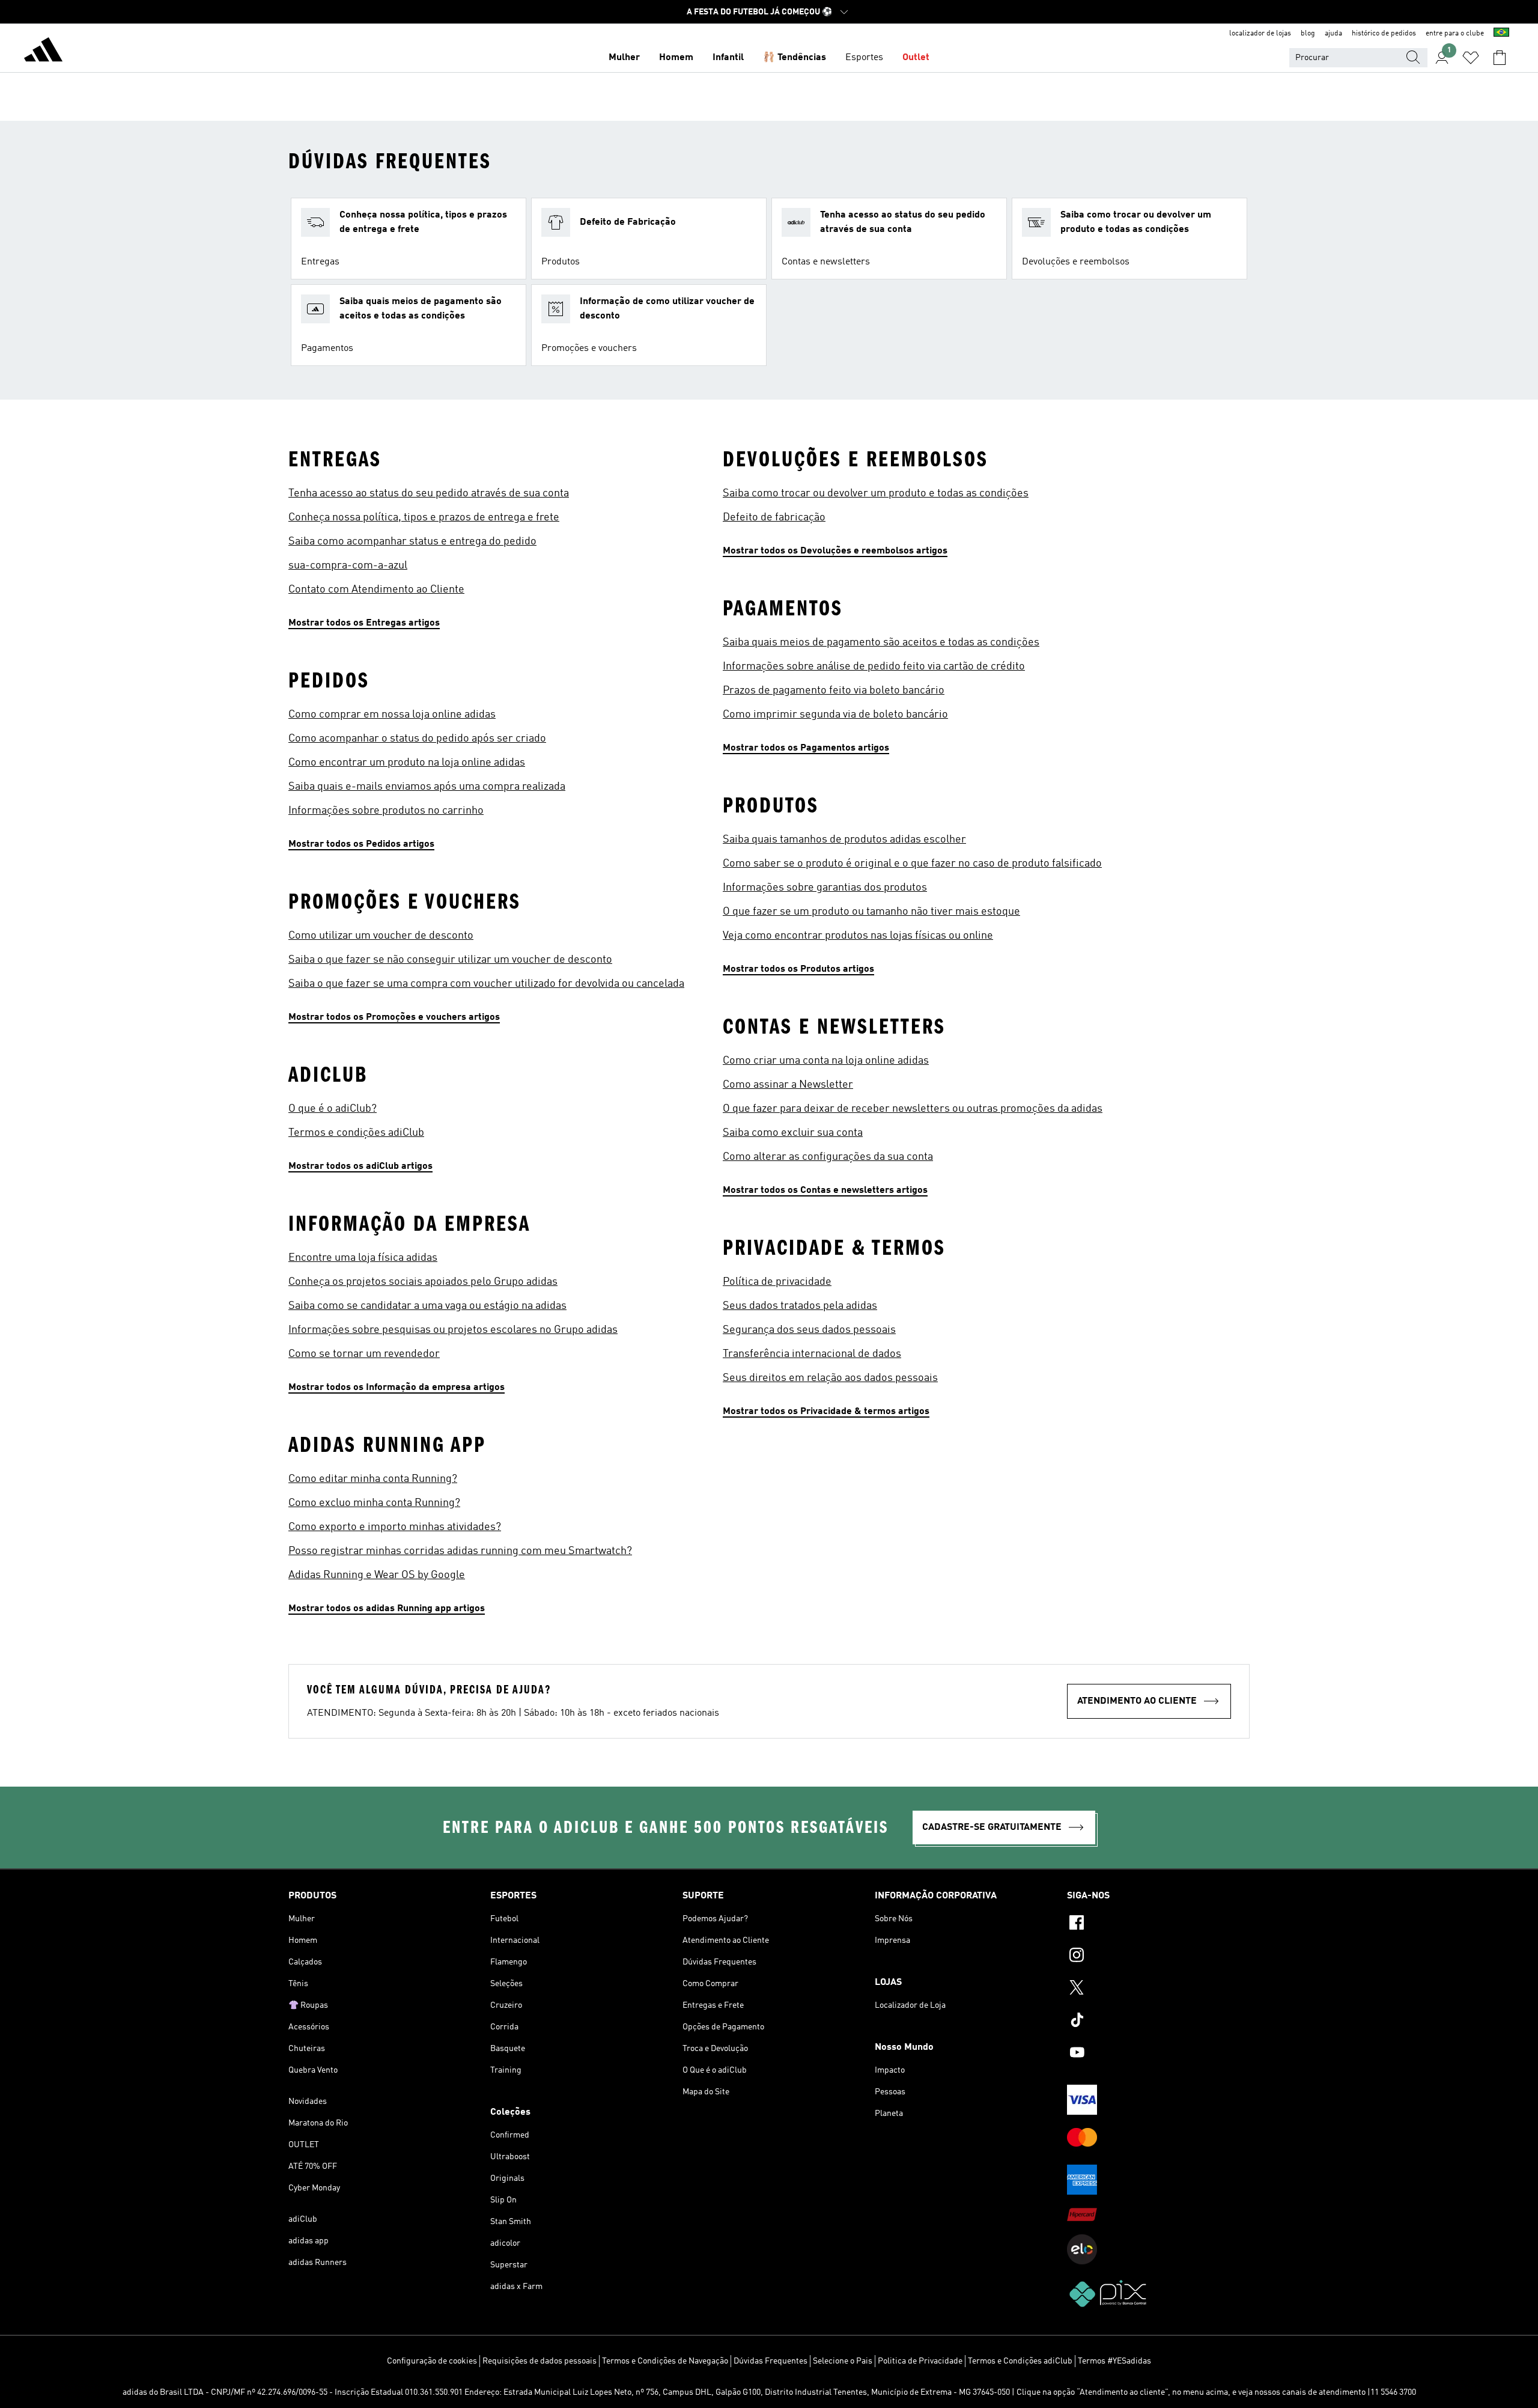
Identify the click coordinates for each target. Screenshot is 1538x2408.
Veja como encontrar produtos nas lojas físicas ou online (858, 936)
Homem (676, 58)
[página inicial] (43, 52)
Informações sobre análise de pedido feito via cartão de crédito (874, 666)
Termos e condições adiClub (356, 1133)
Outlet (916, 58)
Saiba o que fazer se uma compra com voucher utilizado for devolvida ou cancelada (486, 984)
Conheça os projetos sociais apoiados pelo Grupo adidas (423, 1282)
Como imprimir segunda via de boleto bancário (835, 715)
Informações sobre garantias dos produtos (825, 888)
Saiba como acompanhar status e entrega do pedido (412, 541)
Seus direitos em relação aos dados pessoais (830, 1378)
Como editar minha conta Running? (373, 1479)
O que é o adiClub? (333, 1109)
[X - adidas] (1158, 1989)
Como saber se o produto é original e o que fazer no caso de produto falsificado (912, 864)
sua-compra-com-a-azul (348, 565)
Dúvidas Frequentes (771, 2361)
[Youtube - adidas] (1158, 2054)
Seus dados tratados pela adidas (800, 1306)
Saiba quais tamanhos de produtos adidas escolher (844, 840)
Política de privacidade (777, 1282)
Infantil (728, 58)
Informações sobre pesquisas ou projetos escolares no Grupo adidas (453, 1330)
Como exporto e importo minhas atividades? (395, 1527)
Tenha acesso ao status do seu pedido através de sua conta (429, 493)
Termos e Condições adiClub (1020, 2361)
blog (1308, 34)
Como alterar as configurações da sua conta (828, 1157)
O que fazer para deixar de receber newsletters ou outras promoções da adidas (913, 1109)
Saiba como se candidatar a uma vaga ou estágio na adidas (427, 1306)
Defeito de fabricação (774, 517)
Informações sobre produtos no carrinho (386, 811)
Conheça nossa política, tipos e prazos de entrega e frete (424, 517)
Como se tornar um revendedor (364, 1354)
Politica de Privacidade (920, 2361)
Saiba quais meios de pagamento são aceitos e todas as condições (881, 642)
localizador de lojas (1260, 34)
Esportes (864, 58)
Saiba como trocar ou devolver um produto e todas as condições (876, 493)
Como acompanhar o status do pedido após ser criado (417, 739)
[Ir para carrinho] (1500, 58)
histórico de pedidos (1384, 34)
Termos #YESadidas (1114, 2361)
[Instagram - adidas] (1158, 1957)
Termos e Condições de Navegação (665, 2361)
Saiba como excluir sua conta (793, 1133)
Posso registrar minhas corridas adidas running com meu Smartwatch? (460, 1551)
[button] (409, 239)
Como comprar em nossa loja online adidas (392, 715)
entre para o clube (1455, 34)
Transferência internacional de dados (812, 1354)
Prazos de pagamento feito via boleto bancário (834, 690)
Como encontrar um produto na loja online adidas (407, 763)
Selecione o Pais (843, 2361)
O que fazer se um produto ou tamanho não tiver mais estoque (871, 912)
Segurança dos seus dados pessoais (809, 1330)
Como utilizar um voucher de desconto (381, 936)
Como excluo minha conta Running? (374, 1503)
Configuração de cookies (432, 2361)
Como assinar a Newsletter (788, 1085)
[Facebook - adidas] (1158, 1924)
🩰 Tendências (795, 58)
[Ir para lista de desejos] (1471, 58)
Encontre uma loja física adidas (363, 1258)
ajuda (1333, 34)
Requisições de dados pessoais (540, 2361)
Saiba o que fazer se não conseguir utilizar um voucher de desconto (450, 960)
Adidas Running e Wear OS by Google (377, 1575)
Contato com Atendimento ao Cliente (376, 590)
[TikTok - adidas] (1158, 2022)
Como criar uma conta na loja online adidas (826, 1061)
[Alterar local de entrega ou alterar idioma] (1501, 34)
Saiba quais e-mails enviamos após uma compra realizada (427, 787)
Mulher (624, 58)
